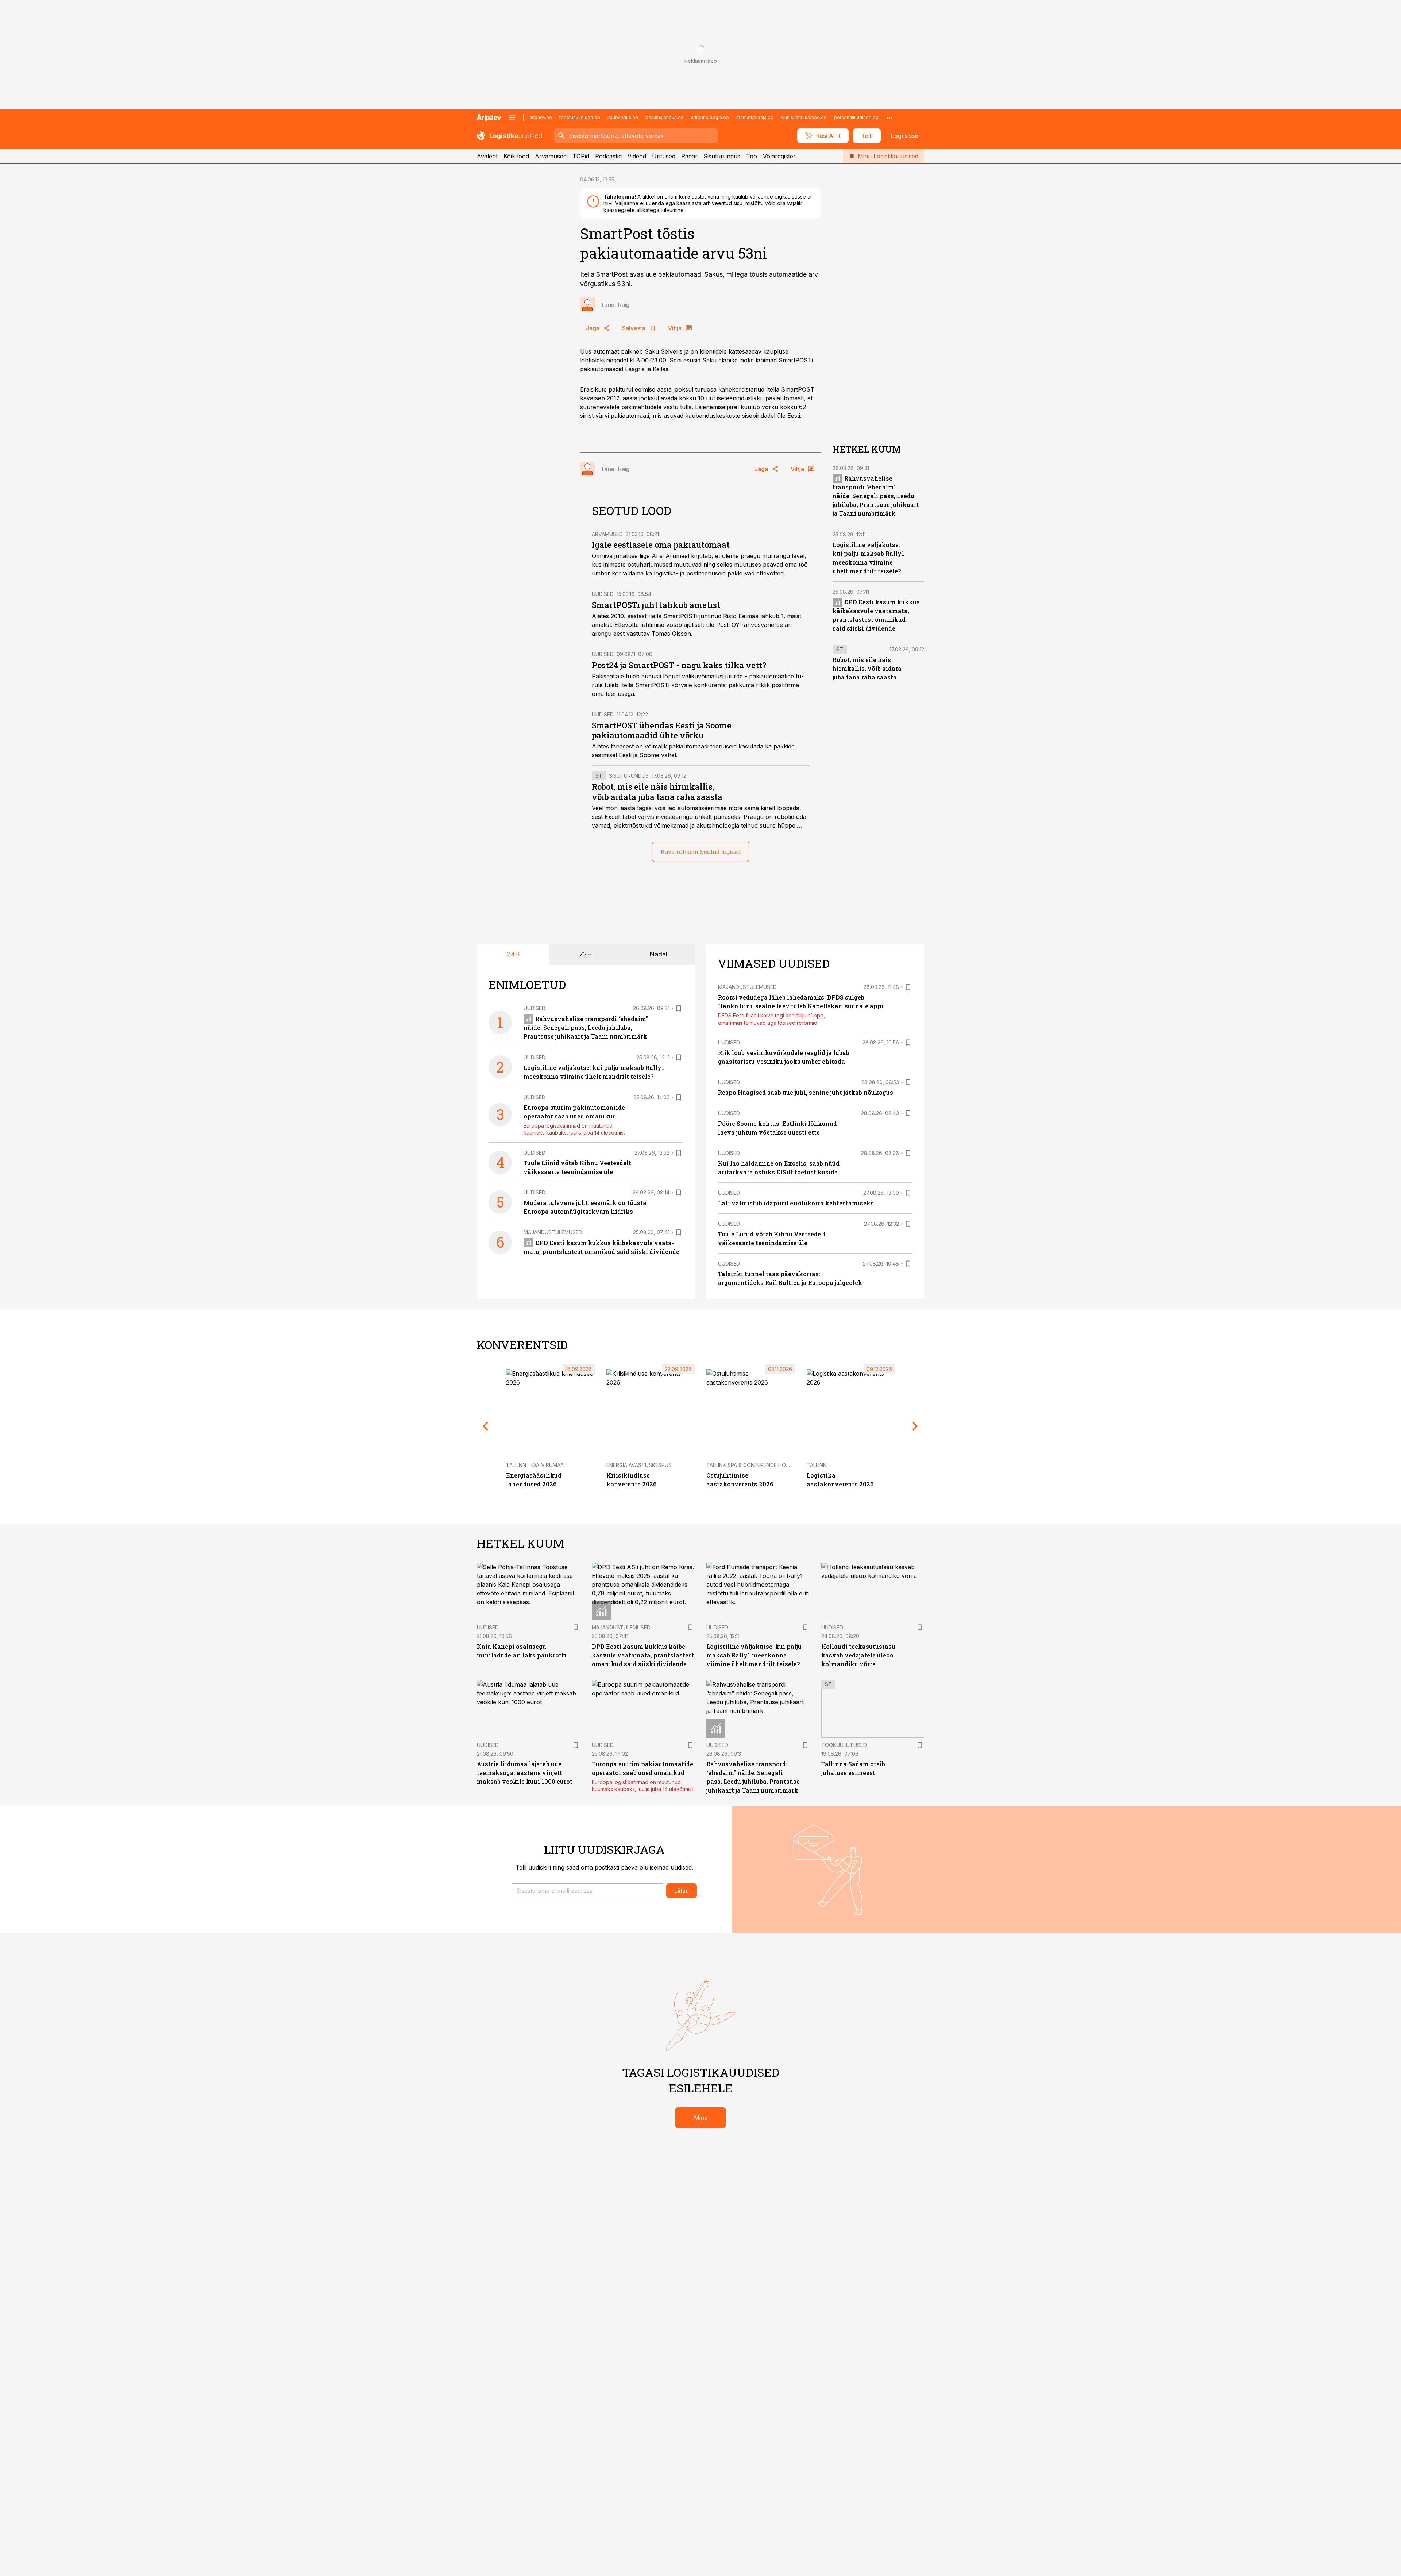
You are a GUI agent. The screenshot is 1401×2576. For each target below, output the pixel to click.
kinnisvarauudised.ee (804, 117)
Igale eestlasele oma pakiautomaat (661, 545)
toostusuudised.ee (580, 117)
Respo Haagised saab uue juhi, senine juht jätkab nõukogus (806, 1092)
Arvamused (551, 156)
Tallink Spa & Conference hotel (751, 1465)
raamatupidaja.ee (755, 117)
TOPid (581, 156)
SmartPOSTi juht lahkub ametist (656, 605)
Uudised (603, 594)
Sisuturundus (722, 156)
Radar (689, 156)
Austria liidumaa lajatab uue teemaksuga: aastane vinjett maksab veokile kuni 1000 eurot (525, 1773)
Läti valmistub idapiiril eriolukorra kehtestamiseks (796, 1203)
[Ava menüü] (512, 118)
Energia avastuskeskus (639, 1465)
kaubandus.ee (623, 117)
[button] (588, 1891)
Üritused (664, 156)
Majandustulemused (553, 1232)
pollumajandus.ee (665, 117)
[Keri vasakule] (486, 1426)
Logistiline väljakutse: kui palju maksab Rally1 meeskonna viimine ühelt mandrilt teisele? (754, 1655)
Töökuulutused (844, 1745)
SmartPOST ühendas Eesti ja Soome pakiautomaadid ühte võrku (662, 730)
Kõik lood (516, 156)
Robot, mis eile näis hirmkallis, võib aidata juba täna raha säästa (657, 792)
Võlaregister (779, 156)
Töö (752, 156)
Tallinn (817, 1465)
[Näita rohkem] (889, 118)
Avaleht (487, 156)
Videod (637, 156)
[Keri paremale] (915, 1426)
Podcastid (608, 156)
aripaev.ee (541, 117)
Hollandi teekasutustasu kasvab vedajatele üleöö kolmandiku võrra (858, 1655)
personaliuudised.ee (856, 117)
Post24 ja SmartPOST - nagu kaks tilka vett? (679, 665)
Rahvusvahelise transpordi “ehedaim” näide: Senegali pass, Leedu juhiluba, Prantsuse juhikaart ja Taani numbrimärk (876, 496)
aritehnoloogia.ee (710, 117)
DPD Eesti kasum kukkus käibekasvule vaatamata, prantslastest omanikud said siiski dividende (643, 1655)
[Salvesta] (679, 1008)
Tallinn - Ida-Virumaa (535, 1465)
